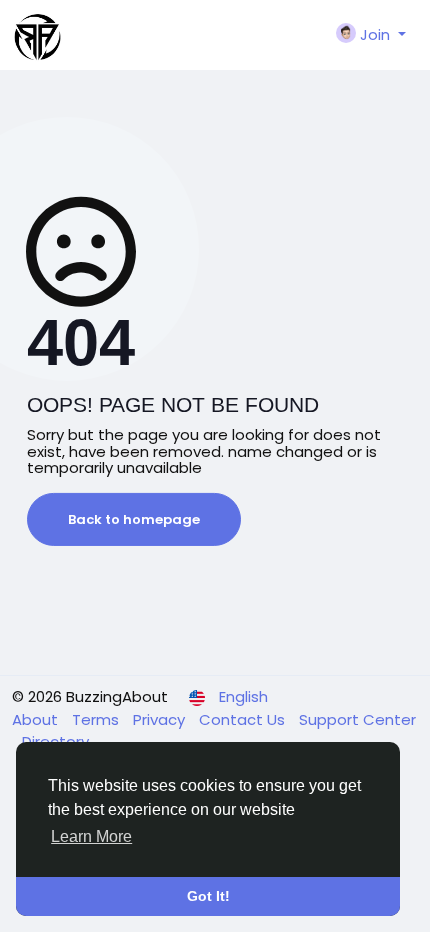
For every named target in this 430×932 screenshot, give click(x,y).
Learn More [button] (91, 836)
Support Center (357, 719)
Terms (97, 719)
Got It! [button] (208, 896)
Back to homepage (134, 519)
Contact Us (244, 719)
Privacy (161, 719)
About (37, 719)
